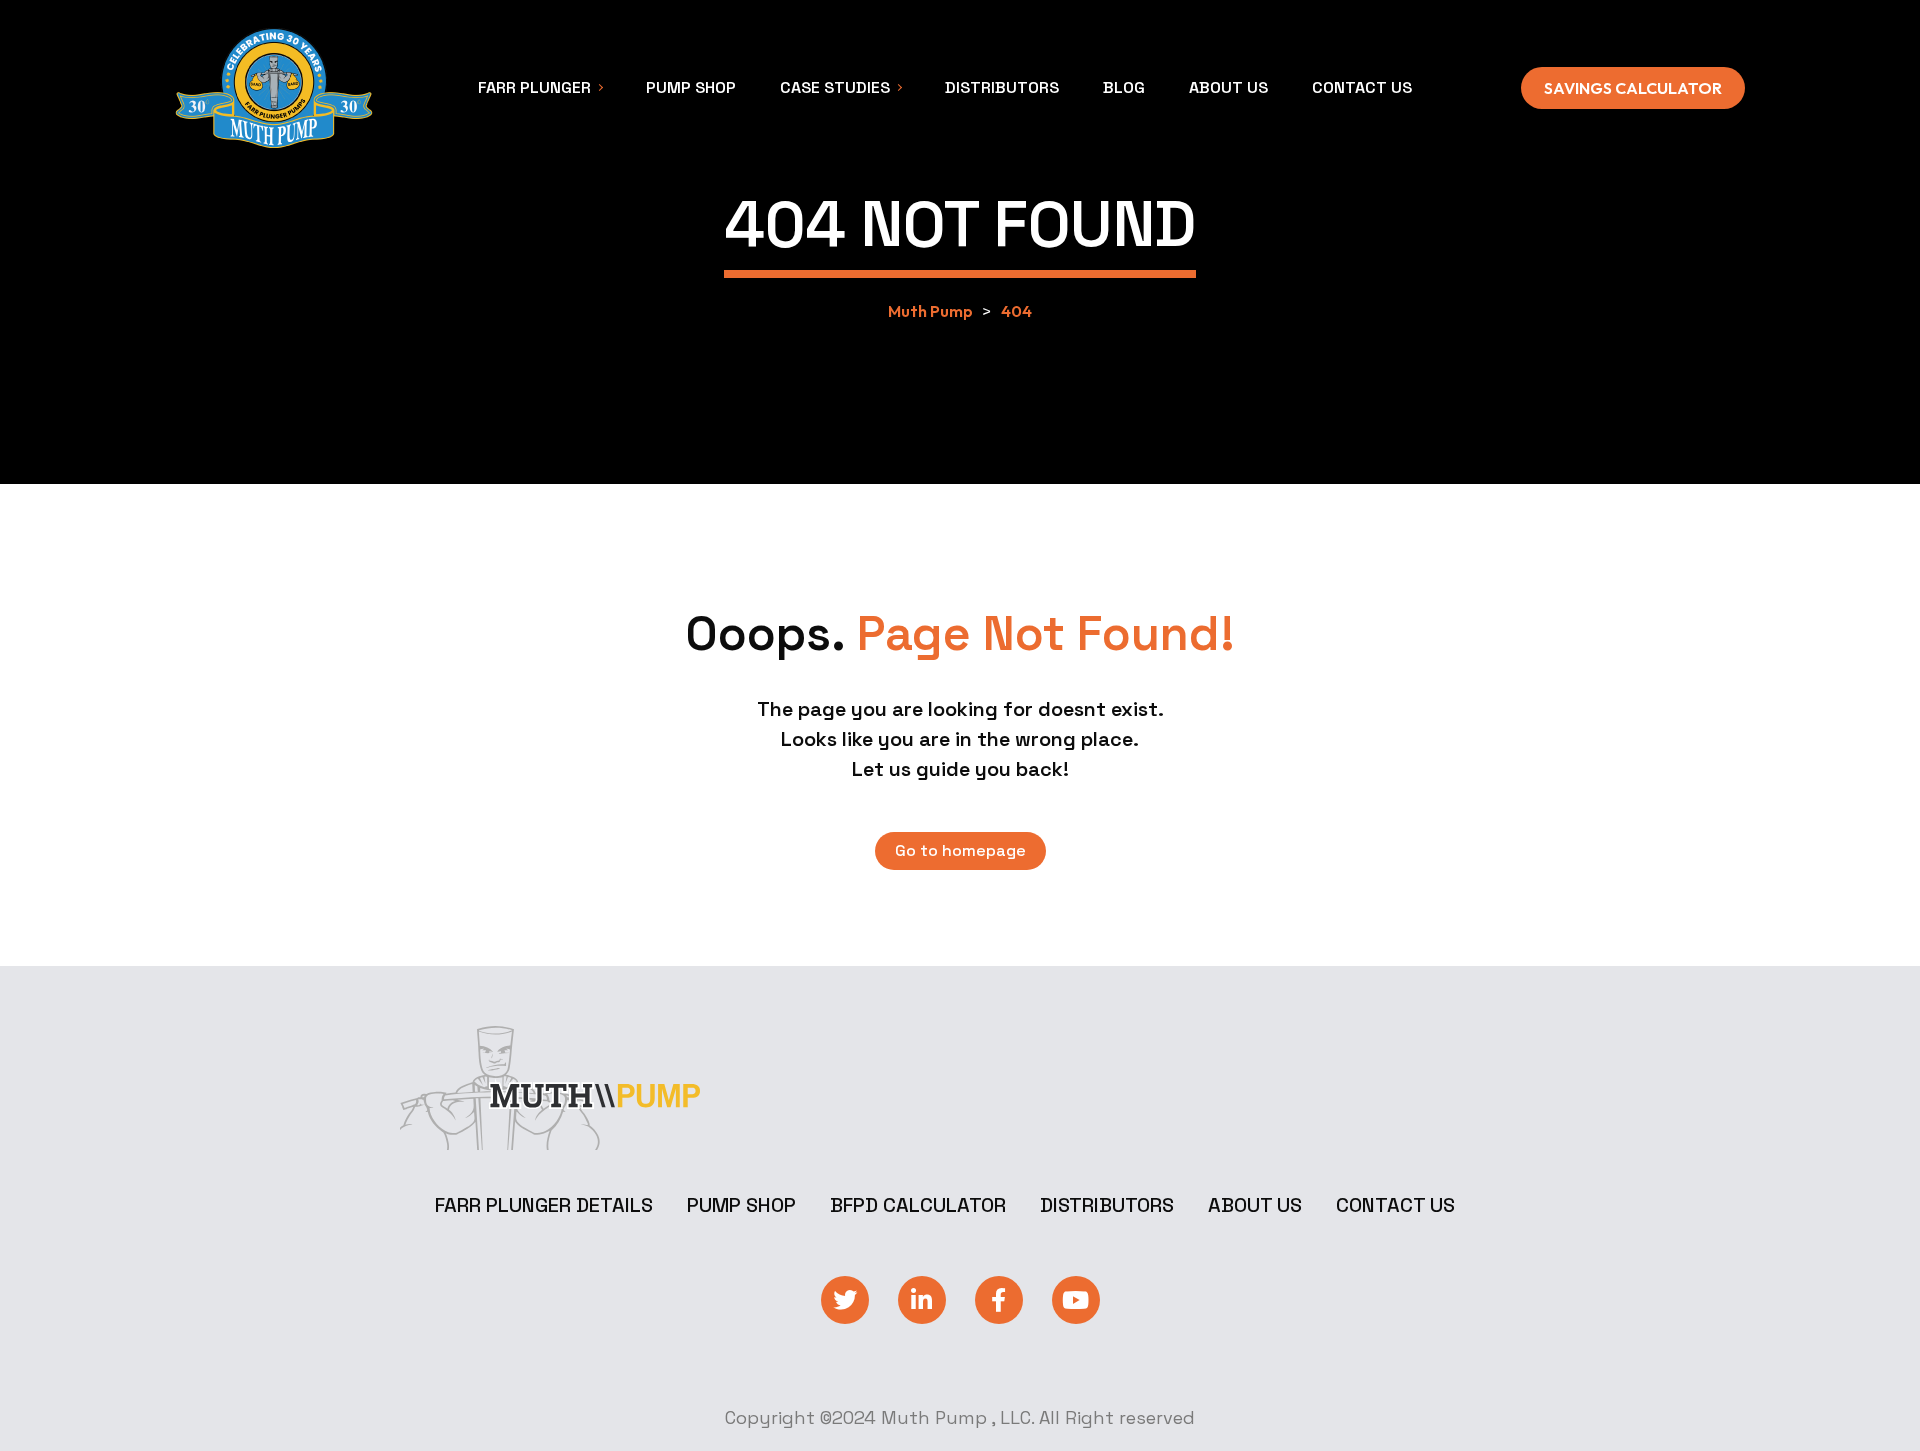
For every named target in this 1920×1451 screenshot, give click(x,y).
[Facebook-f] (999, 1300)
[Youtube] (1076, 1300)
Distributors (1107, 1205)
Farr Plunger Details (544, 1205)
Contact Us (1395, 1205)
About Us (1255, 1205)
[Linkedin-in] (922, 1300)
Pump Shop (741, 1205)
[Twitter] (845, 1300)
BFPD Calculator (918, 1205)
